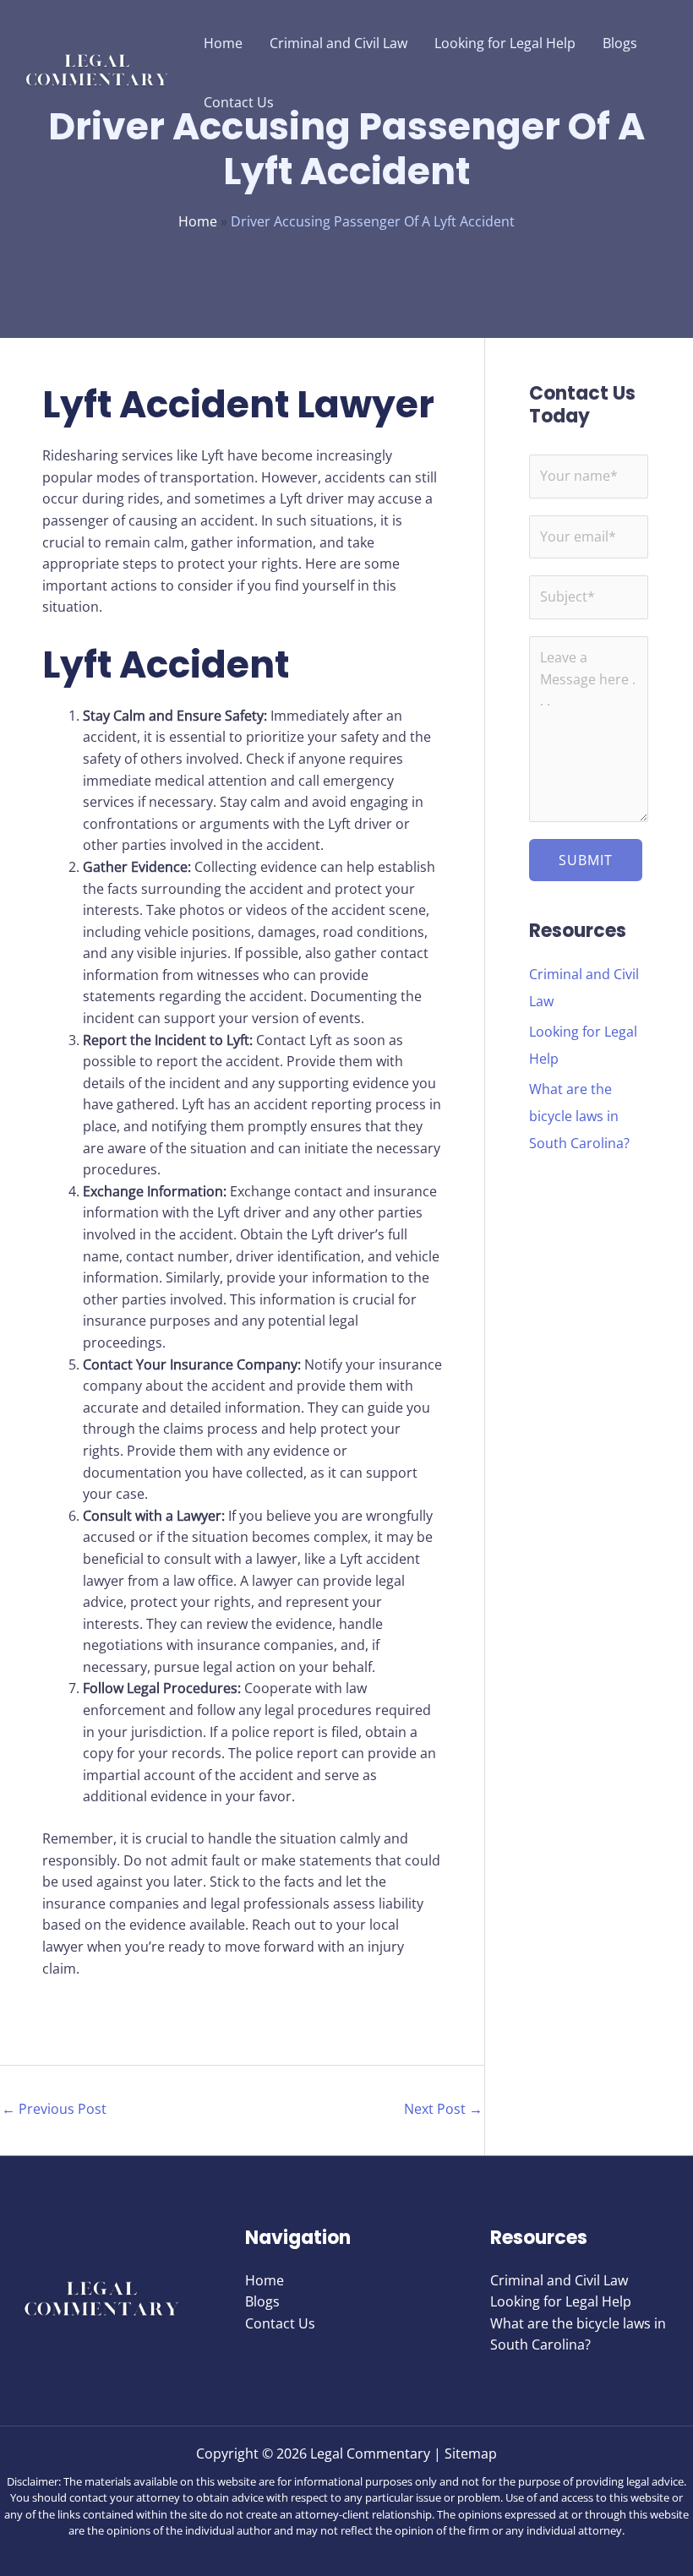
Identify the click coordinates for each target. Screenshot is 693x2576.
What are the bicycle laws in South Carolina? (579, 1116)
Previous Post (54, 2109)
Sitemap (471, 2453)
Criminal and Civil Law (559, 2280)
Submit (586, 860)
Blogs (262, 2301)
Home (198, 221)
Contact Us (280, 2323)
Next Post (443, 2109)
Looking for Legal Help (561, 2301)
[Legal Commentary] (97, 71)
